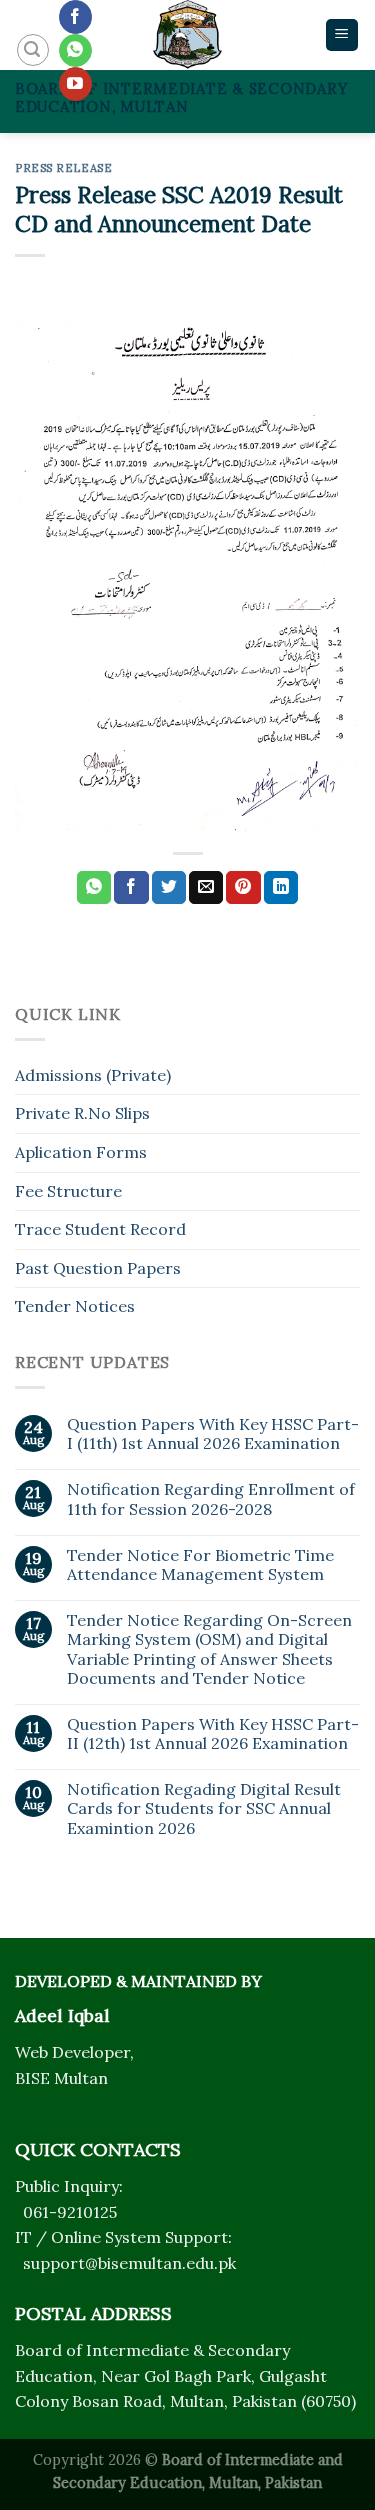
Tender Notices (75, 1306)
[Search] (33, 50)
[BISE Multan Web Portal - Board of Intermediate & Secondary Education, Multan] (188, 35)
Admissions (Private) (93, 1075)
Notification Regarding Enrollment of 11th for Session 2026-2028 (211, 1499)
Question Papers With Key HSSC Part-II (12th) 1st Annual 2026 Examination (213, 1734)
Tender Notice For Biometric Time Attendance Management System (200, 1565)
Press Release (63, 168)
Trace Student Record (100, 1229)
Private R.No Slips (82, 1113)
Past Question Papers (98, 1268)
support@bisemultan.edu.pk (129, 2263)
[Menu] (342, 35)
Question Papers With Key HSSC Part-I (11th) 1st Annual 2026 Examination (213, 1434)
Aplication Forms (81, 1152)
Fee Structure (68, 1191)
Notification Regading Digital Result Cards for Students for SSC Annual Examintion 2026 (204, 1808)
